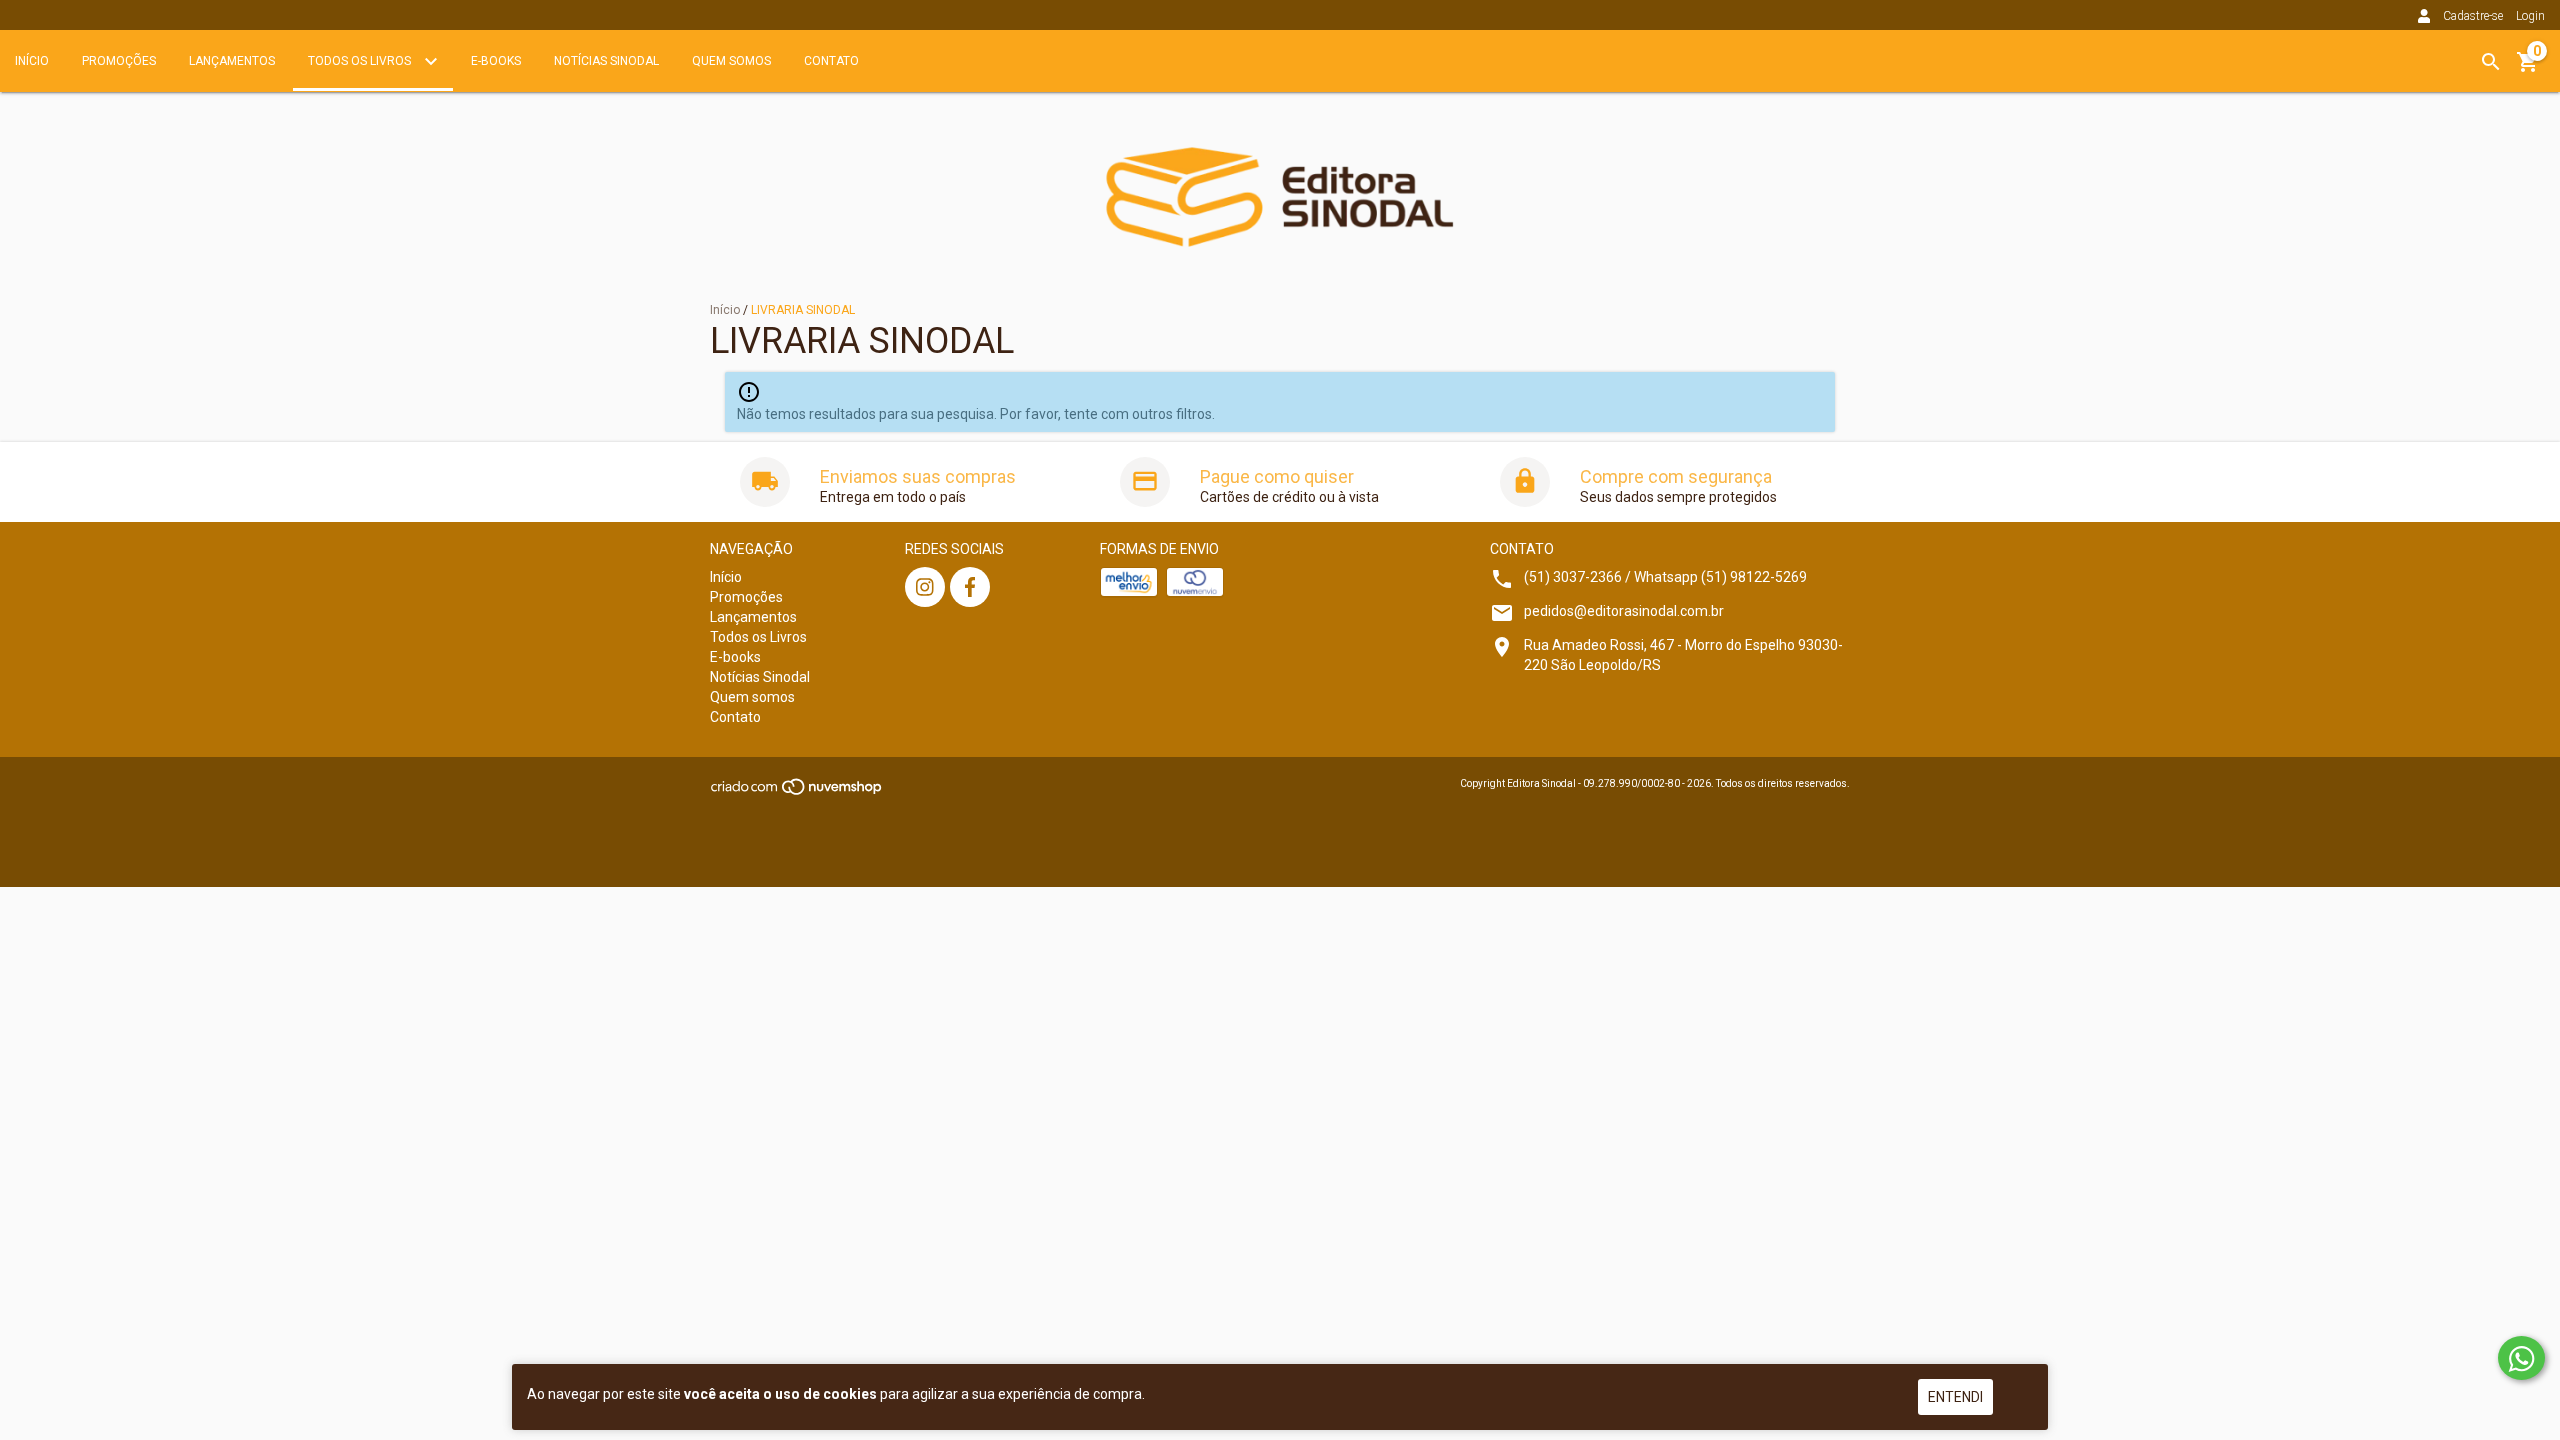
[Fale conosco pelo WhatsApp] (2521, 1358)
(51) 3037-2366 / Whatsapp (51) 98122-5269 (1665, 577)
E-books (496, 61)
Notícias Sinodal (606, 61)
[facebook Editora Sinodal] (970, 587)
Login (2530, 16)
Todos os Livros (361, 61)
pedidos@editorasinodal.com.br (1624, 611)
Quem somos (731, 61)
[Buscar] (2491, 62)
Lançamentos (232, 61)
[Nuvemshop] (797, 793)
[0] (2528, 69)
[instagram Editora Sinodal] (925, 587)
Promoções (119, 61)
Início (32, 61)
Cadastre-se (2473, 16)
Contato (831, 61)
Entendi (1955, 1397)
